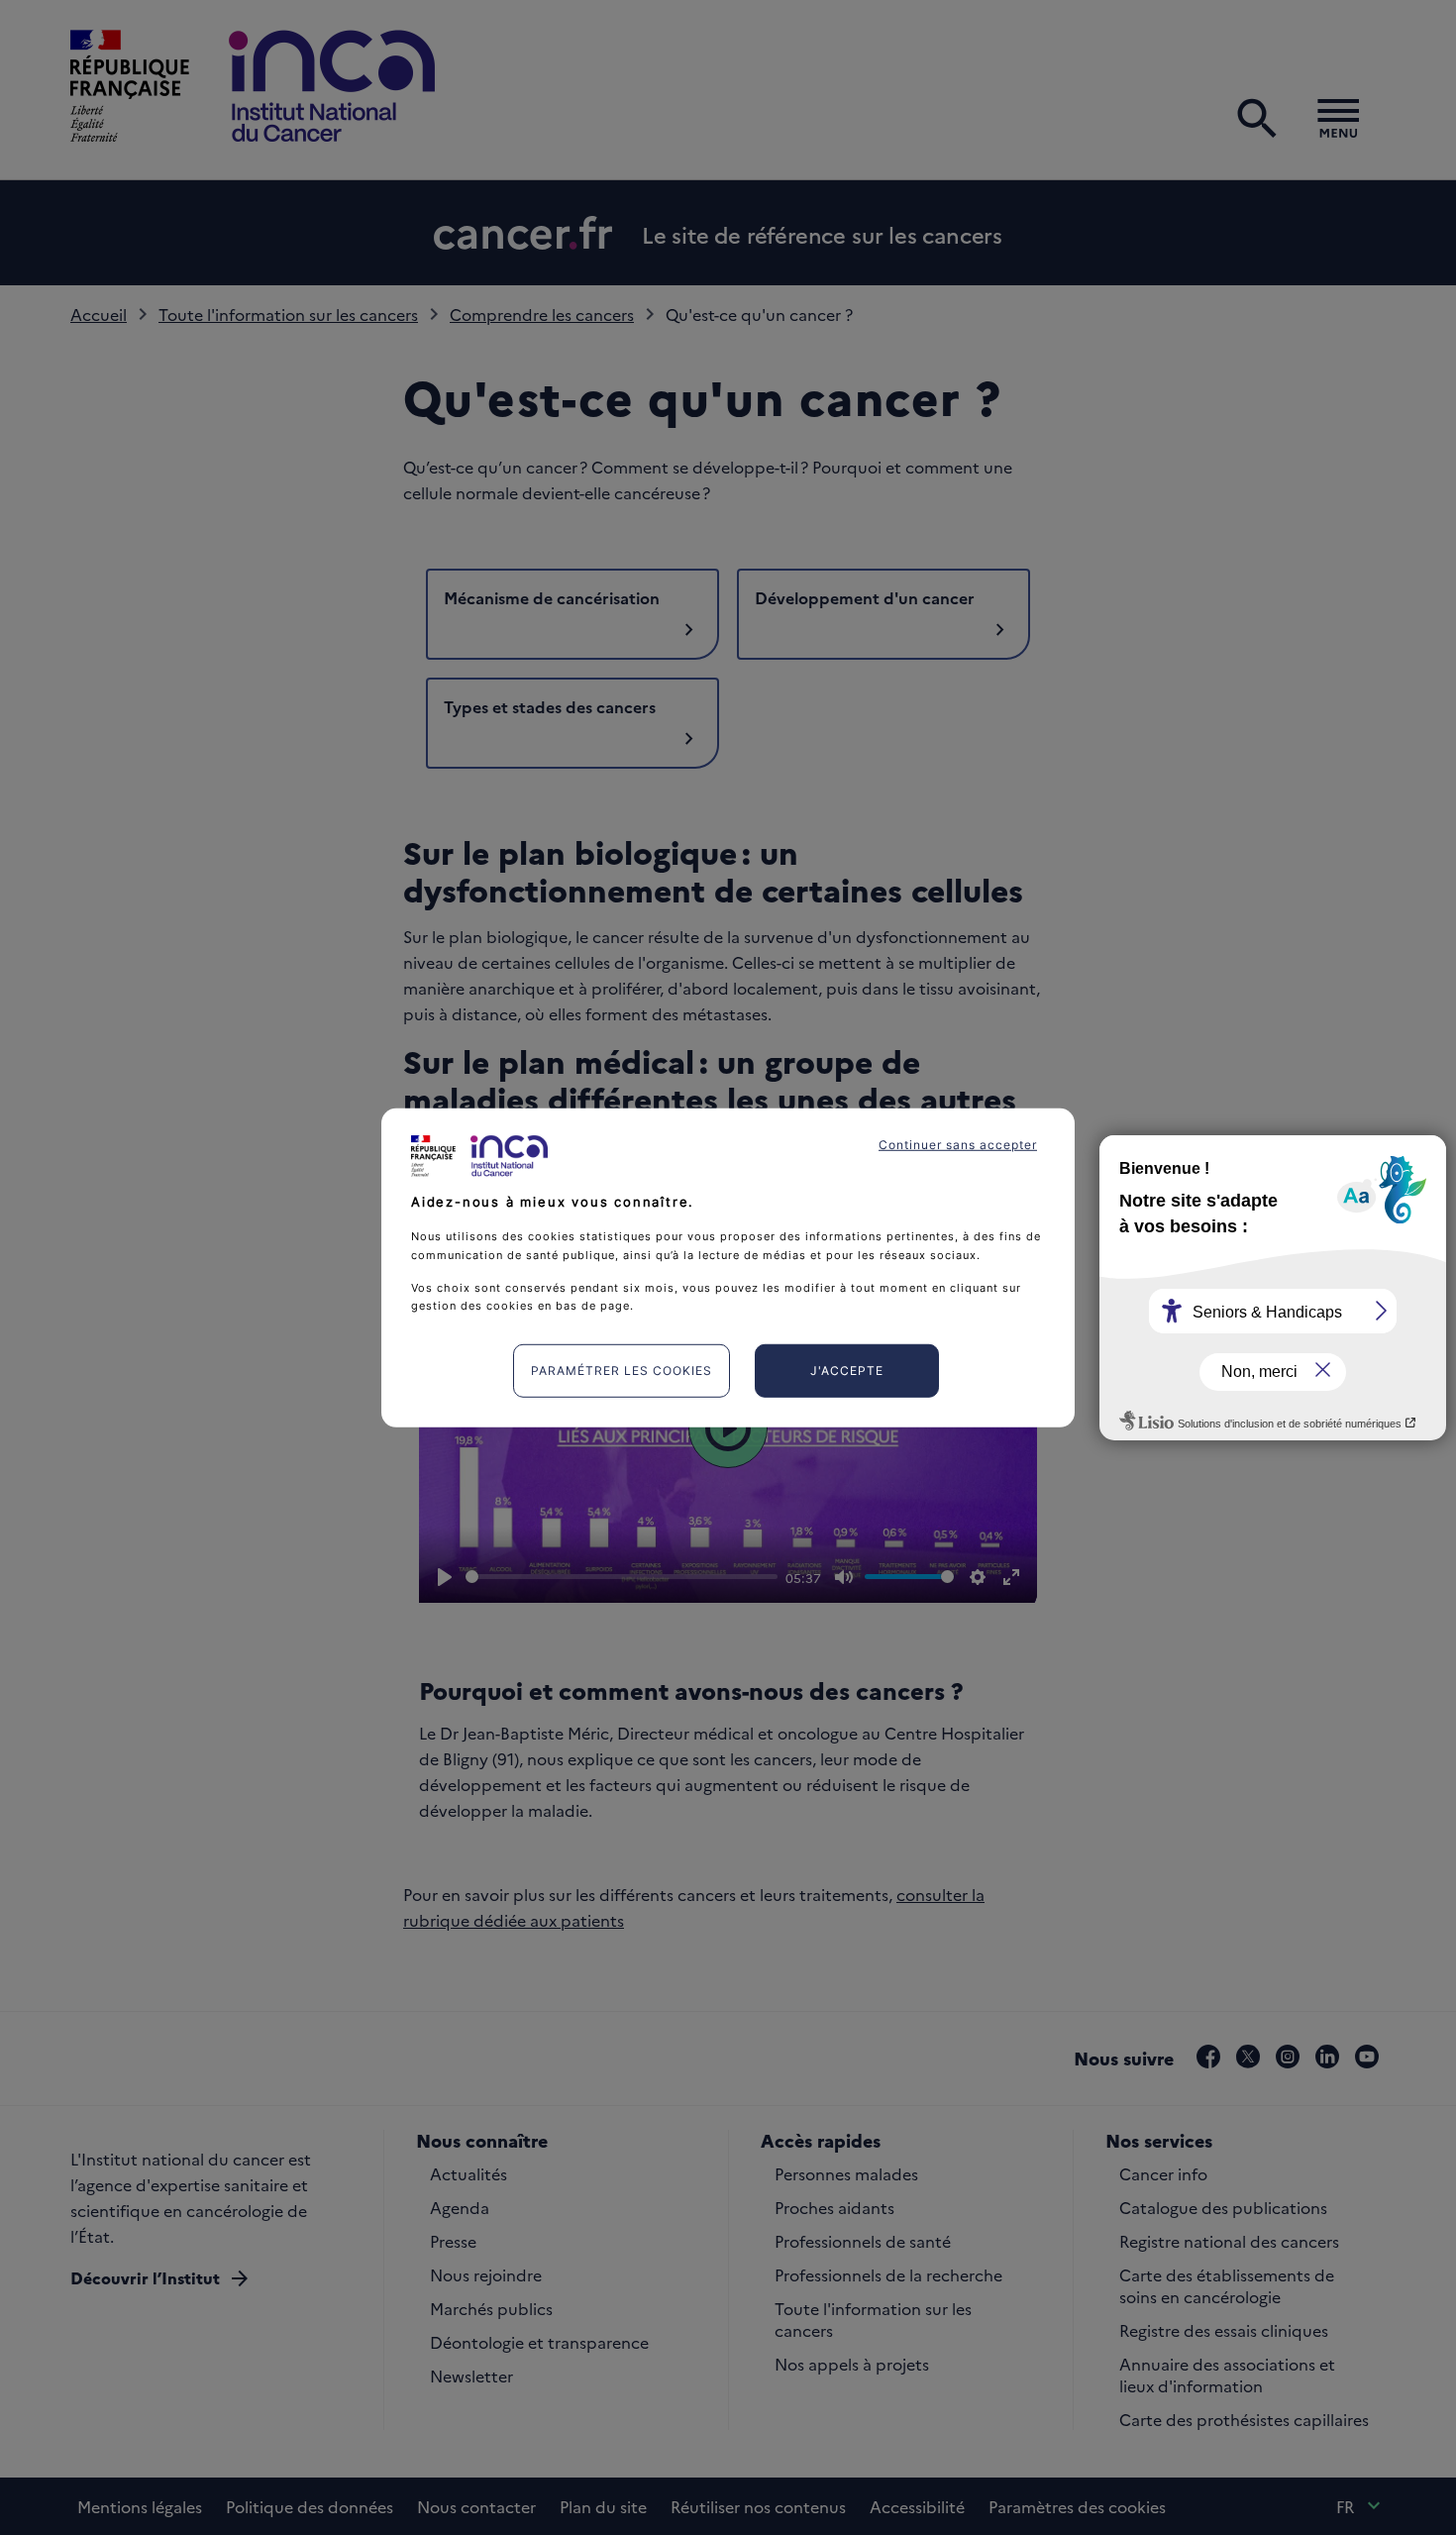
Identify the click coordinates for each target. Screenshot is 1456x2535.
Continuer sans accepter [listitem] (958, 1144)
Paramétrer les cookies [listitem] (622, 1371)
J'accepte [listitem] (847, 1371)
